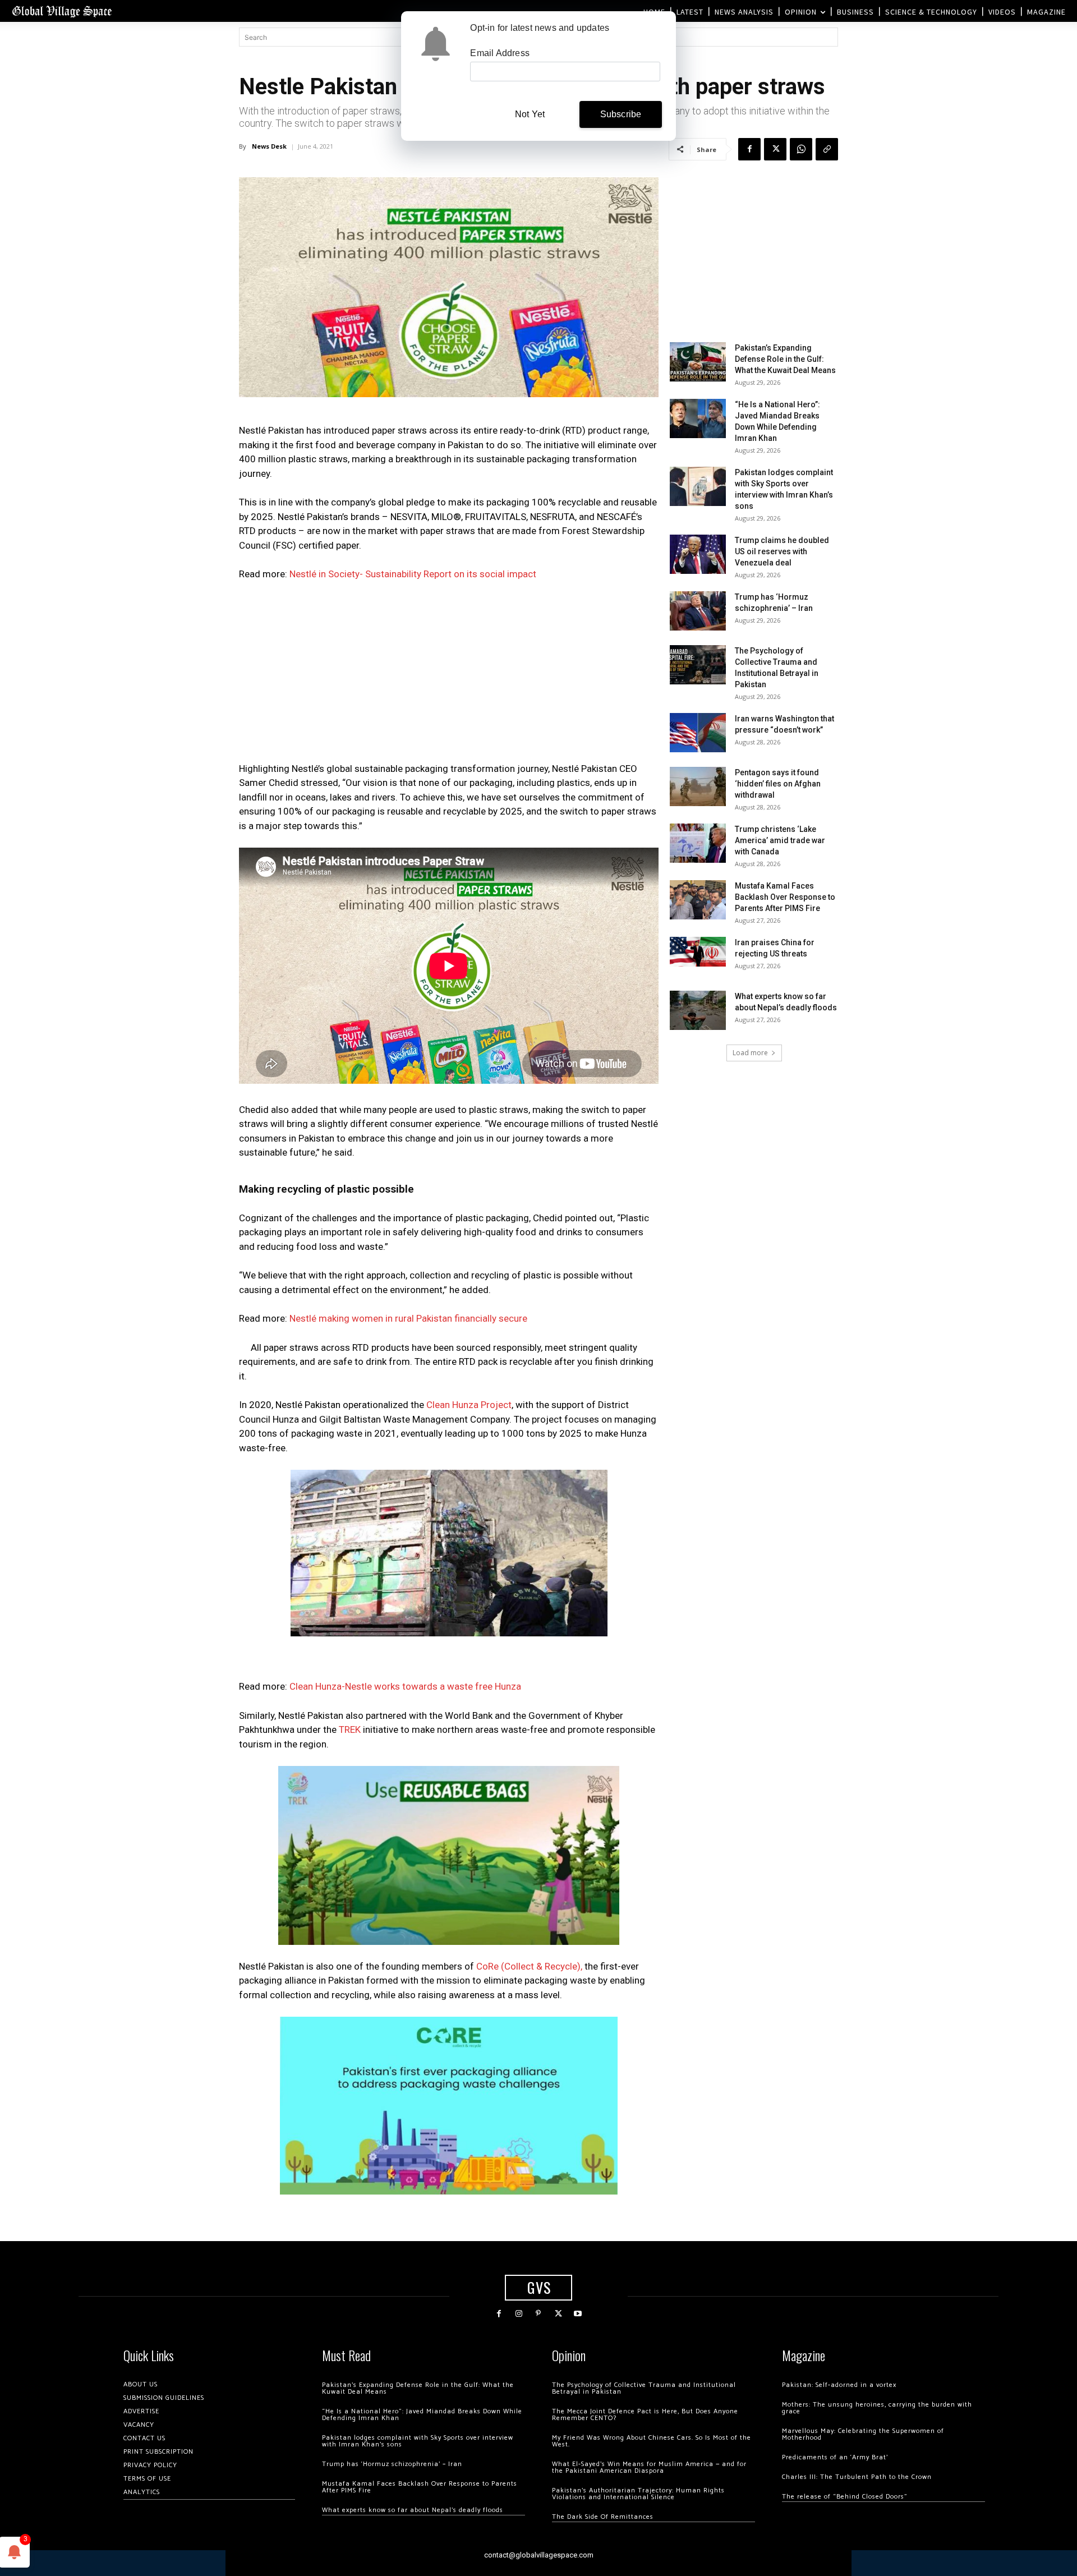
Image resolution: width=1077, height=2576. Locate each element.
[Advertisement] (449, 675)
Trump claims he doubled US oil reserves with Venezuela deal (782, 551)
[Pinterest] (538, 2314)
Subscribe (621, 114)
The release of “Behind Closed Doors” (845, 2497)
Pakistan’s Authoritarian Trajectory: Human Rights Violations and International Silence (638, 2494)
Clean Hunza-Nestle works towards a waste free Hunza (405, 1686)
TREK (350, 1729)
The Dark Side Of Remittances (603, 2517)
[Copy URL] (827, 149)
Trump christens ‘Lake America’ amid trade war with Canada (780, 840)
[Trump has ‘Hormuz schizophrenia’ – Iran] (698, 611)
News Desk (269, 146)
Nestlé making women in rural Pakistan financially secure (408, 1318)
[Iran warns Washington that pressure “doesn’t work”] (698, 733)
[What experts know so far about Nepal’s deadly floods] (698, 1010)
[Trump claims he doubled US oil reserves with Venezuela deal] (698, 554)
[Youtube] (578, 2314)
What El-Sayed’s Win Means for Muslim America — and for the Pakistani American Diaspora (649, 2467)
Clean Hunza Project (469, 1405)
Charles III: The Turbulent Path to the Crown (857, 2477)
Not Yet (530, 114)
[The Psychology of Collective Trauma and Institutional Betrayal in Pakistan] (698, 665)
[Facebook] (749, 149)
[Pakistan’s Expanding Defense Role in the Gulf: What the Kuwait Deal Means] (698, 362)
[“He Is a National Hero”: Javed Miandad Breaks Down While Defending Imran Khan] (698, 418)
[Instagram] (519, 2314)
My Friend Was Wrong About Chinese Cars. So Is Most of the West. (652, 2441)
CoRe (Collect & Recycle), (529, 1966)
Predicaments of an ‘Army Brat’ (835, 2457)
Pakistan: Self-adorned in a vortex (839, 2385)
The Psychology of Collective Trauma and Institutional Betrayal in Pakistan (644, 2388)
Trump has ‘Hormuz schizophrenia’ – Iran (392, 2464)
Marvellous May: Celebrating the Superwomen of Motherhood (863, 2434)
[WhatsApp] (801, 149)
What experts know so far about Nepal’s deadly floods (413, 2510)
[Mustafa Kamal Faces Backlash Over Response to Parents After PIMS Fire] (698, 900)
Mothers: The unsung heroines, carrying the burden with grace (877, 2408)
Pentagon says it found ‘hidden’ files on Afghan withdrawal (778, 784)
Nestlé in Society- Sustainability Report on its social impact (413, 574)
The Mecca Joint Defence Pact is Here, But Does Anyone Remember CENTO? (645, 2415)
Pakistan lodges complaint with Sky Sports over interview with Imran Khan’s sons (418, 2441)
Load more (750, 1053)
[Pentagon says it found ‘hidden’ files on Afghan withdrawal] (698, 786)
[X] (775, 149)
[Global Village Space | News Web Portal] (62, 11)
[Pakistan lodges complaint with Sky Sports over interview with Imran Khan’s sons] (698, 486)
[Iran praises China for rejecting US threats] (698, 952)
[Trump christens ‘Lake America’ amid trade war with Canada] (698, 843)
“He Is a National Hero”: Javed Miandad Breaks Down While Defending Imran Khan (422, 2415)
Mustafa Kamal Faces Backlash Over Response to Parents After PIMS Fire (785, 897)
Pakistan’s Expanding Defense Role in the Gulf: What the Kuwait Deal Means (785, 359)
